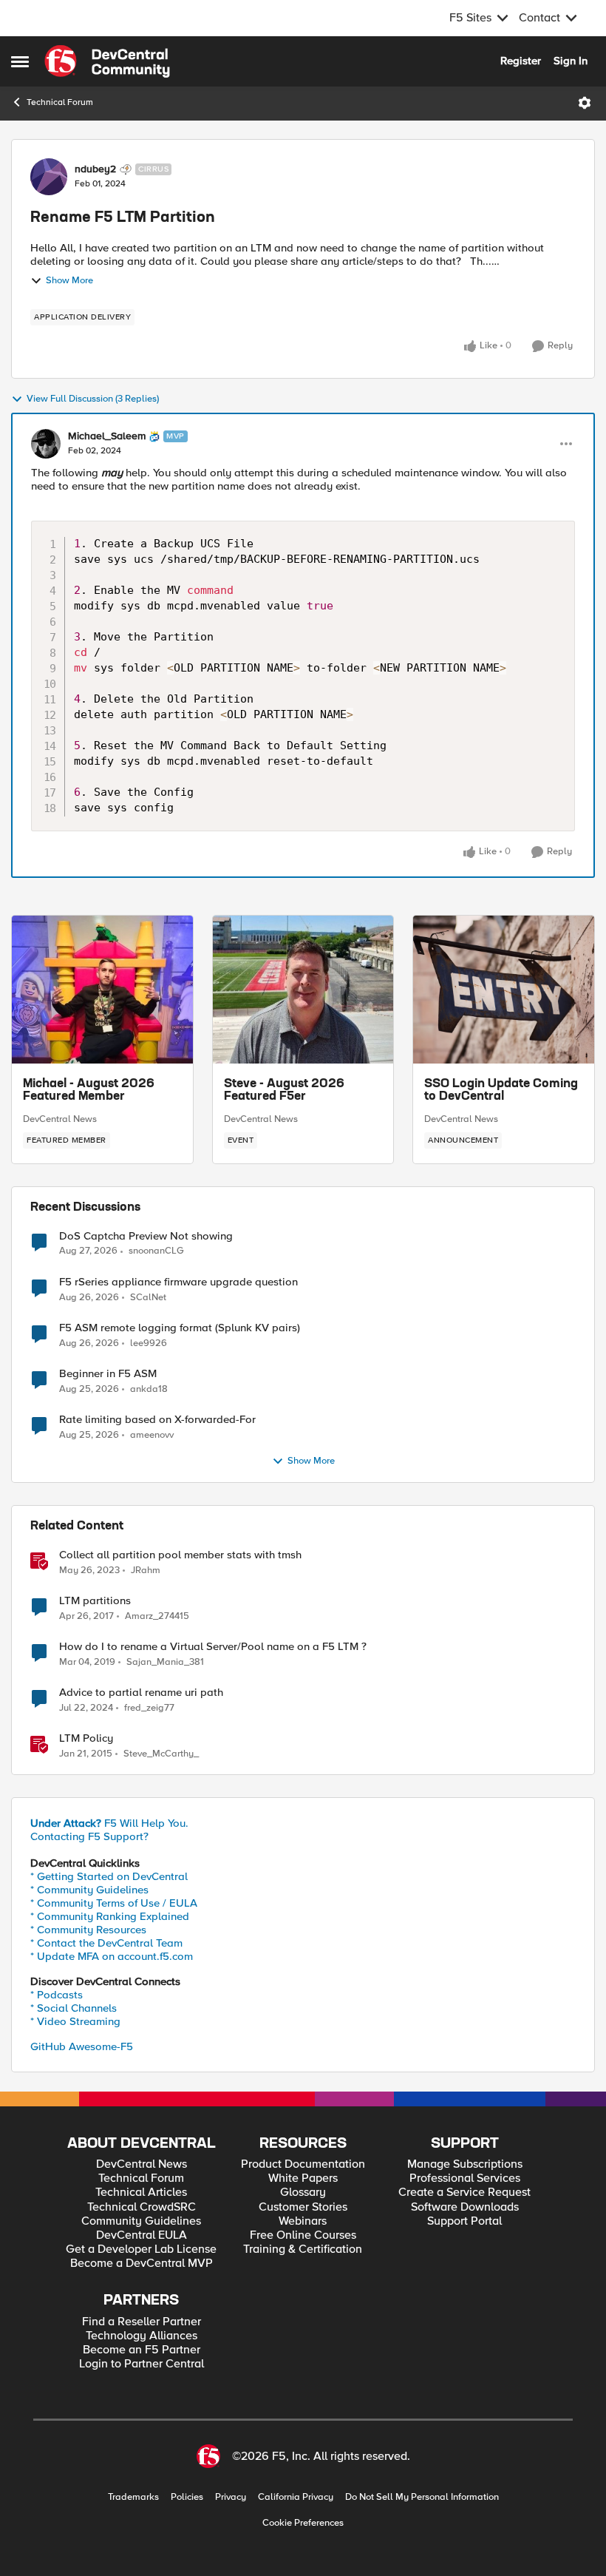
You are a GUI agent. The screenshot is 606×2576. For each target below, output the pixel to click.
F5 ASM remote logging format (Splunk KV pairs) (180, 1328)
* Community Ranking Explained (110, 1916)
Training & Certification (303, 2249)
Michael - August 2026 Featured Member (89, 1091)
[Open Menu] (585, 103)
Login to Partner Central (142, 2364)
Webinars (303, 2221)
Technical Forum (60, 102)
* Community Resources (88, 1930)
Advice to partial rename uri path (141, 1693)
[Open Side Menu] (20, 61)
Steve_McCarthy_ (161, 1754)
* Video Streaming (75, 2021)
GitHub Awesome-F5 (82, 2046)
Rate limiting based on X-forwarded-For (157, 1420)
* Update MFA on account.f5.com (112, 1956)
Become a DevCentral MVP (142, 2264)
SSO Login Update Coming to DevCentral (501, 1091)
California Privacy (296, 2497)
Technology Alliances (142, 2336)
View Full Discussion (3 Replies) (93, 399)
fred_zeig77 (149, 1708)
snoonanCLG (156, 1251)
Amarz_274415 (157, 1616)
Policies (187, 2497)
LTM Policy (86, 1738)
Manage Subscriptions (465, 2164)
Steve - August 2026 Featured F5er (284, 1091)
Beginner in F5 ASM (108, 1374)
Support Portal (464, 2221)
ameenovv (152, 1435)
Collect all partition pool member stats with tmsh (180, 1555)
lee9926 (149, 1343)
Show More (69, 281)
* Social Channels (74, 2008)
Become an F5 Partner (142, 2350)
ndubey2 (95, 169)
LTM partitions (95, 1601)
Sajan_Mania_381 (165, 1662)
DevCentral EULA (142, 2235)
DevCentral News (60, 1119)
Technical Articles (141, 2193)
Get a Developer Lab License (141, 2249)
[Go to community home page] (107, 61)
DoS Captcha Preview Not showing (146, 1236)
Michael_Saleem (107, 436)
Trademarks (133, 2497)
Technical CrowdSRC (142, 2207)
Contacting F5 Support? (89, 1836)
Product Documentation (303, 2164)
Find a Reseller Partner (142, 2322)
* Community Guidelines (89, 1890)
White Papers (303, 2178)
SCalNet (148, 1298)
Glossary (303, 2193)
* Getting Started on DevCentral (109, 1876)
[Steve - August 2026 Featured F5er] (303, 990)
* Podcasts (57, 1995)
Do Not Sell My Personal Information (422, 2497)
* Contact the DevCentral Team (106, 1943)
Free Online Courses (303, 2235)
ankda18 (149, 1389)
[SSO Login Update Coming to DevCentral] (504, 990)
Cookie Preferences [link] (303, 2523)
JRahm (146, 1571)
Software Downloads (465, 2207)
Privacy (231, 2497)
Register (521, 61)
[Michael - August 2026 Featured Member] (102, 990)
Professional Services (465, 2178)
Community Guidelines (141, 2221)
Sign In (571, 61)
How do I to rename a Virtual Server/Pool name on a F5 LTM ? (213, 1647)
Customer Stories (303, 2207)
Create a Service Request (464, 2193)
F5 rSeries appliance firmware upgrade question (178, 1282)
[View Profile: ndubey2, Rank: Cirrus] (49, 177)
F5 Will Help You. (109, 1823)
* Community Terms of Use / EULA (114, 1903)
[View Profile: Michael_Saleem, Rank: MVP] (46, 444)
